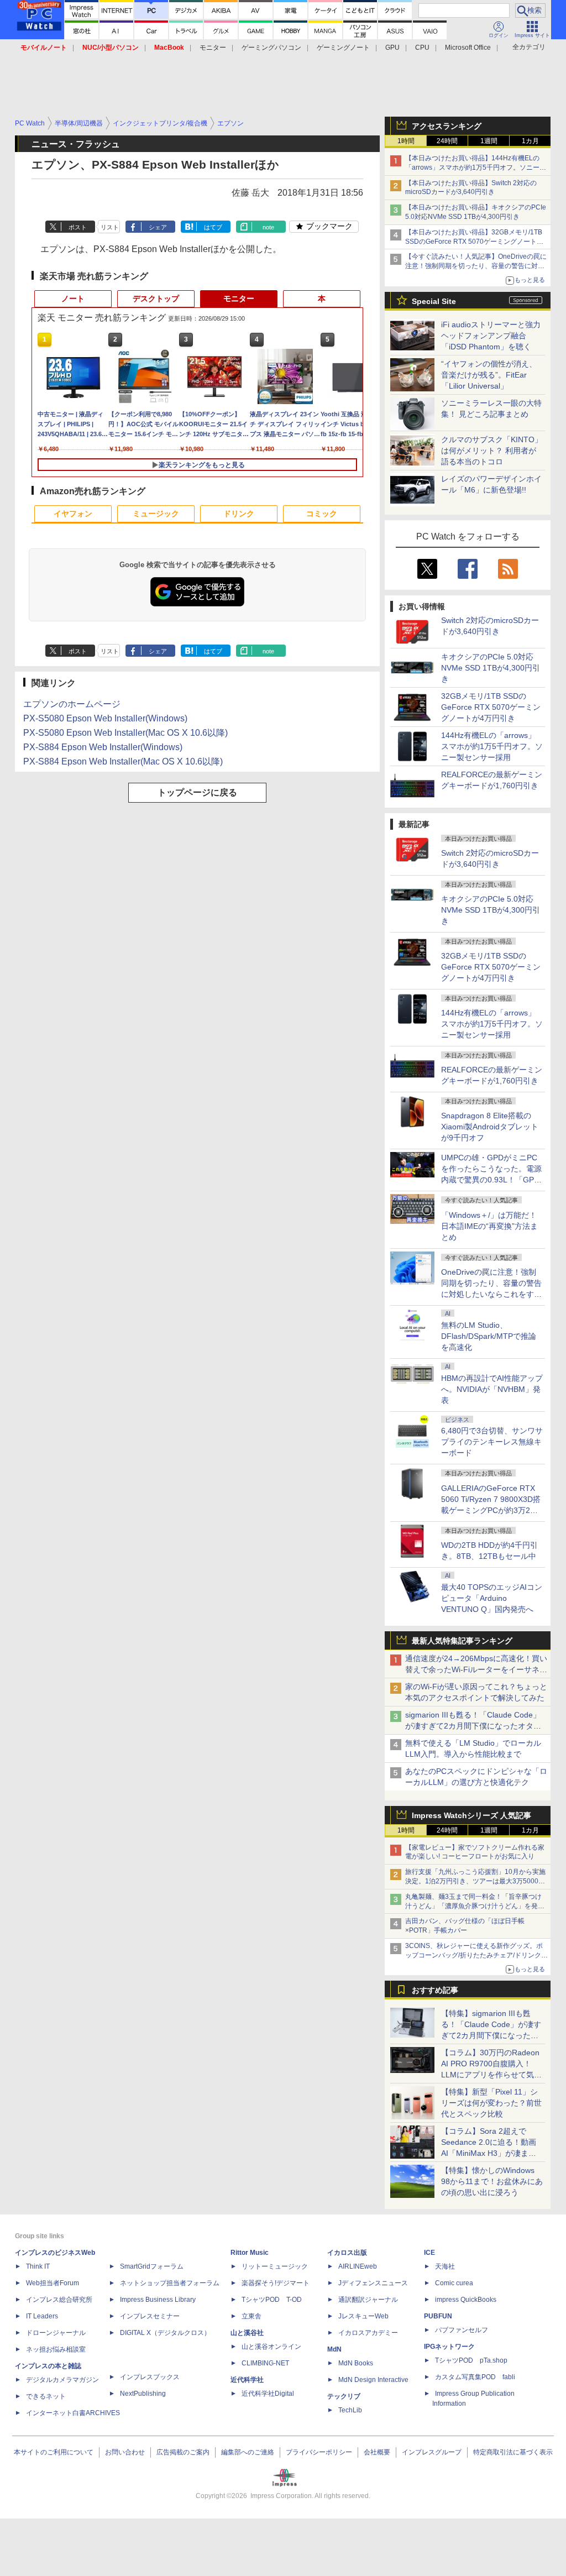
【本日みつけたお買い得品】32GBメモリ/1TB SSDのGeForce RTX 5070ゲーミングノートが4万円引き (476, 242)
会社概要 (377, 2452)
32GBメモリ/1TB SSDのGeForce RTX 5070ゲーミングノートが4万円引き (491, 707)
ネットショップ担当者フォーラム (170, 2283)
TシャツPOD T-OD (272, 2300)
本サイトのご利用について (54, 2452)
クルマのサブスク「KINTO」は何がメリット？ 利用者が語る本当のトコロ (492, 451)
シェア (158, 227)
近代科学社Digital (268, 2394)
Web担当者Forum (53, 2283)
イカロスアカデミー (368, 2333)
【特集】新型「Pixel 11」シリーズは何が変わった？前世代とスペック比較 (491, 2103)
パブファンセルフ (462, 2330)
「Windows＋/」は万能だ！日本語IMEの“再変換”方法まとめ (489, 1226)
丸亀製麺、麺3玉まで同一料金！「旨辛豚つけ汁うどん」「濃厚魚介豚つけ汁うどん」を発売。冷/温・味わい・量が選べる (473, 1906)
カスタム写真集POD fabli (475, 2377)
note (268, 227)
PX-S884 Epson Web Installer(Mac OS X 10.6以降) (123, 761)
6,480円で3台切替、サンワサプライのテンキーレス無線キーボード (492, 1442)
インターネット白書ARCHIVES (73, 2413)
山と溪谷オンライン (271, 2347)
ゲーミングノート (343, 48)
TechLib (350, 2410)
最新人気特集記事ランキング (462, 1641)
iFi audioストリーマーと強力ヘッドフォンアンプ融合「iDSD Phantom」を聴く (491, 336)
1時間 (406, 141)
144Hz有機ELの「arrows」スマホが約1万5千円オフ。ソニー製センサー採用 (492, 746)
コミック (322, 514)
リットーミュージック (275, 2266)
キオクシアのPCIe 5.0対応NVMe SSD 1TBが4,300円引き (491, 668)
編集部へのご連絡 (248, 2452)
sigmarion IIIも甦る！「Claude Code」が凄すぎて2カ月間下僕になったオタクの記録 (473, 1726)
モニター (213, 48)
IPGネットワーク (449, 2347)
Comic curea (454, 2283)
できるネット (46, 2396)
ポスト (78, 227)
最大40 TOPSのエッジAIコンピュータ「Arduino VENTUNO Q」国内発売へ (492, 1598)
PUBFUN (438, 2316)
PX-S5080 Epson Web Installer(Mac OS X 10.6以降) (125, 733)
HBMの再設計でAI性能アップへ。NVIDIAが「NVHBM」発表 (492, 1389)
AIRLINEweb (358, 2266)
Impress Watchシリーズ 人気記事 (471, 1815)
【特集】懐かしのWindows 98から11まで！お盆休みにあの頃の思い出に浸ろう (492, 2181)
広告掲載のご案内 (183, 2452)
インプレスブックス (150, 2377)
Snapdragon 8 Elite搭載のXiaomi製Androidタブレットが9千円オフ (490, 1127)
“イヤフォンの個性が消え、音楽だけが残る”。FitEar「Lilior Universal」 (489, 375)
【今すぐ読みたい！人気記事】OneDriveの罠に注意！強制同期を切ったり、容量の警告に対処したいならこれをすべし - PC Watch (476, 266)
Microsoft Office (468, 48)
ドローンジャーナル (56, 2333)
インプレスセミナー (150, 2316)
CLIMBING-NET (265, 2363)
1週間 (489, 141)
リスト (110, 227)
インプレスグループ (432, 2452)
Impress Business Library (158, 2300)
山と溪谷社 (247, 2333)
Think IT (38, 2266)
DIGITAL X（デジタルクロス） (165, 2333)
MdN (334, 2349)
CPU (422, 48)
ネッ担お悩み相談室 (56, 2349)
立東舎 (251, 2316)
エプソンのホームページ (72, 704)
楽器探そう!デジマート (276, 2283)
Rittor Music (250, 2253)
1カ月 (530, 141)
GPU (392, 48)
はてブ (213, 227)
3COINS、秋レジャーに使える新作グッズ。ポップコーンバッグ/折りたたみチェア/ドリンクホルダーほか (476, 1955)
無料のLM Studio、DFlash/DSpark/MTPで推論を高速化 (489, 1336)
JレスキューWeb (363, 2316)
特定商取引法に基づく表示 (513, 2452)
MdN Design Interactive (373, 2380)
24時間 (447, 141)
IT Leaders (42, 2316)
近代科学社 (247, 2380)
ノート (73, 299)
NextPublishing (143, 2394)
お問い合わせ (125, 2452)
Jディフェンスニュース (373, 2283)
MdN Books (356, 2363)
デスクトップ (156, 299)
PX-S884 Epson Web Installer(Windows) (103, 747)
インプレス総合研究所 (59, 2300)
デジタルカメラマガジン (62, 2380)
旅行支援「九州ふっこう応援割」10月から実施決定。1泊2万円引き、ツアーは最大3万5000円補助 (475, 1881)
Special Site (434, 301)
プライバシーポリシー (319, 2452)
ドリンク (239, 514)
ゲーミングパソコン (271, 48)
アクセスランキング (447, 126)
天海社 (445, 2266)
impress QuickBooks (466, 2300)
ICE (429, 2253)
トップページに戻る (197, 792)
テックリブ (344, 2396)
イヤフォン (73, 514)
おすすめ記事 (435, 1990)
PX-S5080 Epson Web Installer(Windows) (105, 718)
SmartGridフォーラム (152, 2266)
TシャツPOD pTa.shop (471, 2360)
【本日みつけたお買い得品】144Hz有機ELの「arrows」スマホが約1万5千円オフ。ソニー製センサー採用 (476, 167)
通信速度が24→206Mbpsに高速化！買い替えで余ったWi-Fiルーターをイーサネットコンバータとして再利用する (476, 1669)
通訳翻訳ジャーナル (368, 2300)
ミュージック (156, 514)
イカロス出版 (347, 2253)
